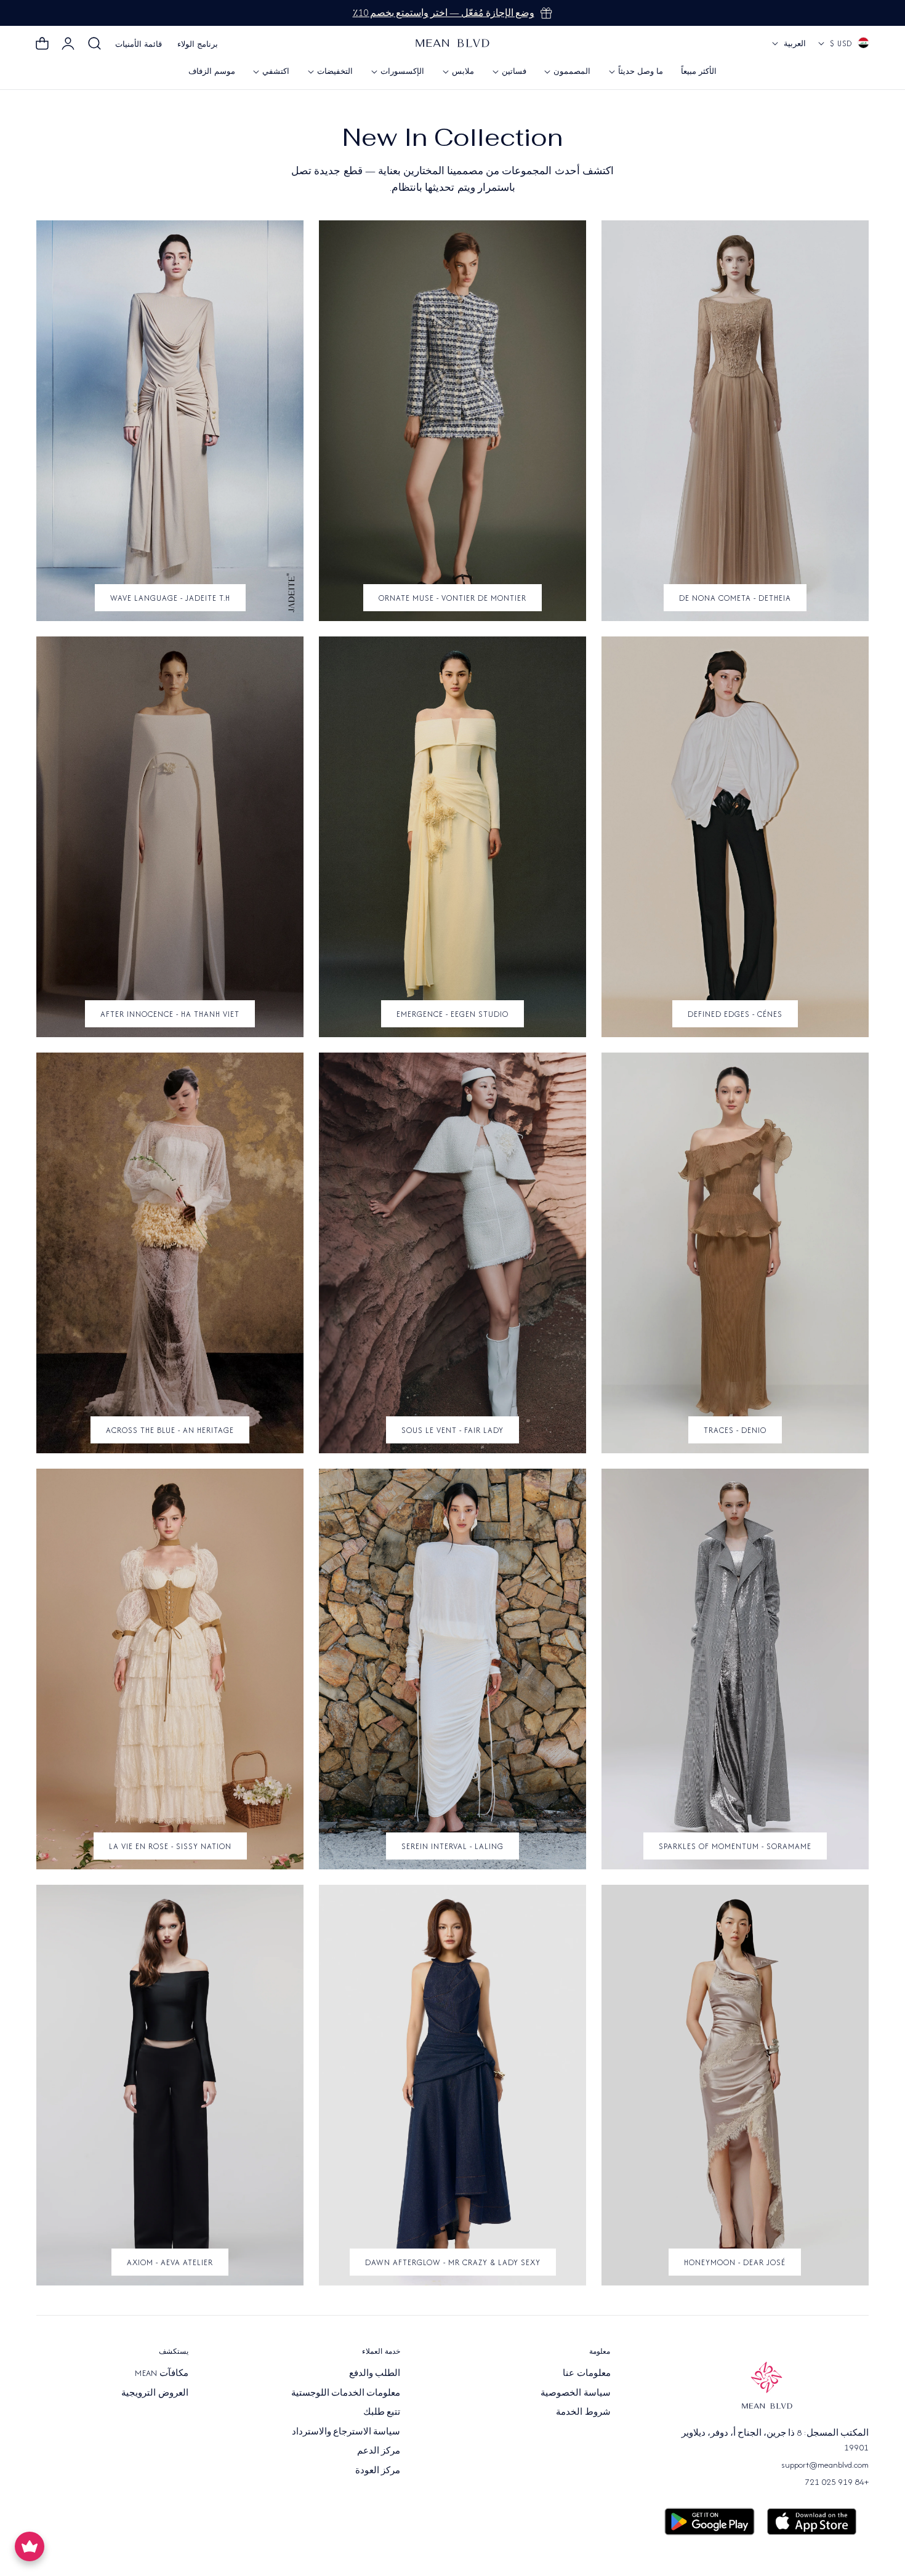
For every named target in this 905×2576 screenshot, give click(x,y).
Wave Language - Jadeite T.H (170, 598)
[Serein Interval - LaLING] (452, 1669)
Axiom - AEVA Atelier (170, 2262)
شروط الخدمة (583, 2412)
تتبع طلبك (382, 2412)
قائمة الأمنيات (139, 44)
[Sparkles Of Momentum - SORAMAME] (735, 1669)
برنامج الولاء (198, 44)
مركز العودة (378, 2470)
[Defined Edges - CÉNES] (735, 837)
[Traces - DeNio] (735, 1253)
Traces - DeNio (735, 1430)
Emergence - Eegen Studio (452, 1014)
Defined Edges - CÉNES (735, 1014)
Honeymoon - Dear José (735, 2262)
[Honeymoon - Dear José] (735, 2085)
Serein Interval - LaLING (452, 1846)
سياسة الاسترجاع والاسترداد (346, 2431)
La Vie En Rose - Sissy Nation (170, 1846)
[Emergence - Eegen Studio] (452, 837)
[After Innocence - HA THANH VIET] (170, 837)
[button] (95, 44)
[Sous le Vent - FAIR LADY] (452, 1253)
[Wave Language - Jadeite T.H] (170, 421)
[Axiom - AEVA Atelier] (170, 2085)
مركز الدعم (379, 2450)
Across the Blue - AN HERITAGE (170, 1430)
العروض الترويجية (155, 2392)
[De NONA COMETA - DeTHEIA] (735, 421)
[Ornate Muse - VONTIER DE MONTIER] (452, 421)
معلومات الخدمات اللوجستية (346, 2392)
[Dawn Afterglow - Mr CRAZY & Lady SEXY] (452, 2085)
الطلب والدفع (375, 2373)
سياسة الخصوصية (575, 2392)
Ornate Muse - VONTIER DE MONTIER (452, 598)
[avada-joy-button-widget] (30, 2546)
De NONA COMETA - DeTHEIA (735, 598)
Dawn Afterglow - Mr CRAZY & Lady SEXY (453, 2262)
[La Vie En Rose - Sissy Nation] (170, 1669)
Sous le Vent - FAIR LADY (452, 1430)
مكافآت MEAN (161, 2373)
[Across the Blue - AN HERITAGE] (170, 1253)
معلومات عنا (586, 2373)
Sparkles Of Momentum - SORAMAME (735, 1846)
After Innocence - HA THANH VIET (170, 1014)
